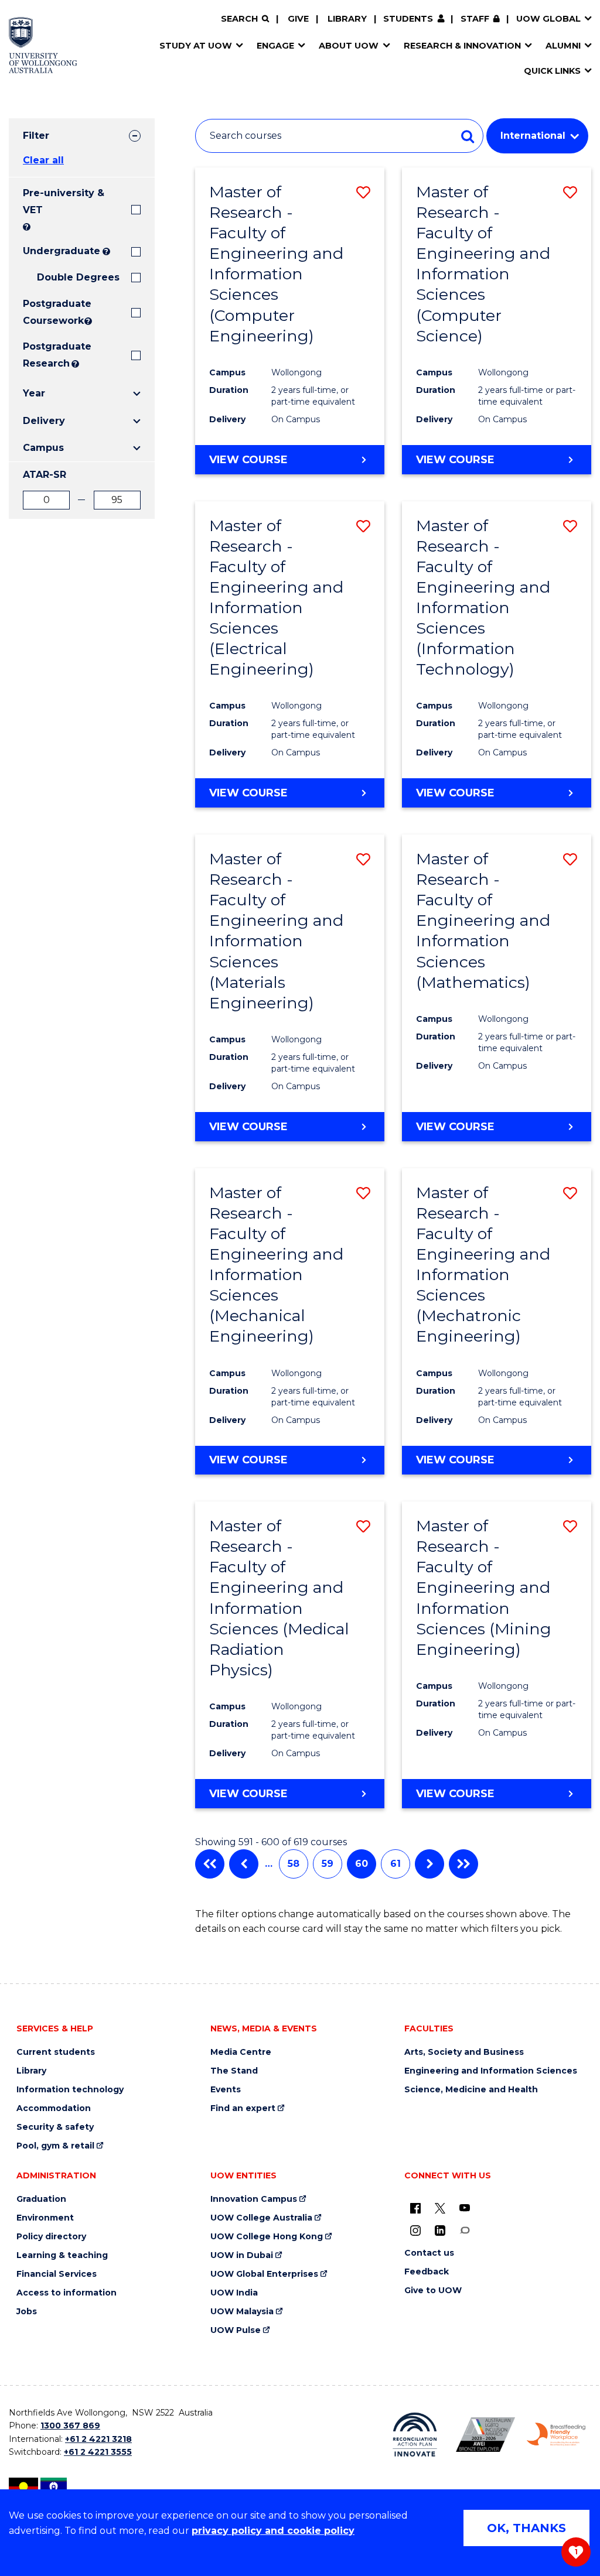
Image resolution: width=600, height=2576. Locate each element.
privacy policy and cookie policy (273, 2531)
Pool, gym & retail (55, 2146)
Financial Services (57, 2274)
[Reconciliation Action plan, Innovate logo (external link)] (415, 2435)
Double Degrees (78, 277)
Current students (56, 2052)
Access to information (67, 2293)
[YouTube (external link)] (465, 2208)
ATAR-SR (45, 475)
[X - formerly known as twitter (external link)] (440, 2208)
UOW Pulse (236, 2330)
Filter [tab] (36, 136)
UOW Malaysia (242, 2312)
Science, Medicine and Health (471, 2090)
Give (298, 19)
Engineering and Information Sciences (491, 2071)
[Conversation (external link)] (465, 2230)
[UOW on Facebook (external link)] (415, 2208)
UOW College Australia (261, 2218)
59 (328, 1864)
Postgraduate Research (46, 355)
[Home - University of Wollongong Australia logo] (43, 45)
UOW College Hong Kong (267, 2237)
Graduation (41, 2199)
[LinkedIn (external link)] (440, 2230)
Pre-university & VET (64, 201)
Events (226, 2090)
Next (429, 1864)
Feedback (427, 2272)
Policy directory (51, 2237)
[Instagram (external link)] (415, 2230)
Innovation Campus (254, 2199)
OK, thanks (526, 2528)
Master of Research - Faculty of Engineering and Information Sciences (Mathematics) (483, 921)
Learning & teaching (62, 2255)
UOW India (234, 2293)
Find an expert (243, 2108)
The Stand (234, 2071)
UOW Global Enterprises (264, 2274)
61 (396, 1864)
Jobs (27, 2312)
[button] (363, 192)
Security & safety (55, 2127)
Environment (45, 2218)
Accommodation (54, 2108)
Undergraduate (62, 251)
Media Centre (241, 2052)
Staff (475, 19)
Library (347, 19)
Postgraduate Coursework (52, 312)
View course (248, 460)
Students (408, 19)
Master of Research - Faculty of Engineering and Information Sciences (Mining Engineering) (484, 1588)
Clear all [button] (43, 160)
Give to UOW (433, 2291)
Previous (244, 1864)
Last (463, 1864)
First (210, 1864)
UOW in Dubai (242, 2255)
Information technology (70, 2090)
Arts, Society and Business (464, 2052)
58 (294, 1864)
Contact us (429, 2253)
